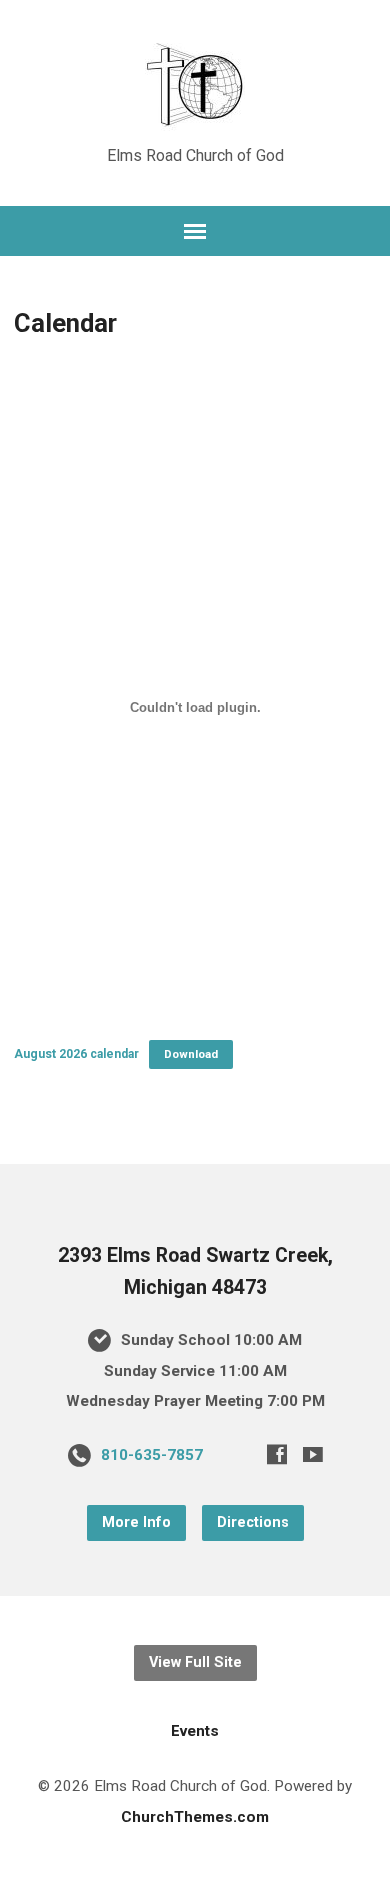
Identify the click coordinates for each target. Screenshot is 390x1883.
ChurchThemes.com (195, 1817)
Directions (253, 1522)
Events (195, 1731)
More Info (136, 1522)
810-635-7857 (152, 1455)
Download (191, 1054)
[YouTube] (313, 1454)
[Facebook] (277, 1454)
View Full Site (195, 1662)
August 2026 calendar (76, 1054)
